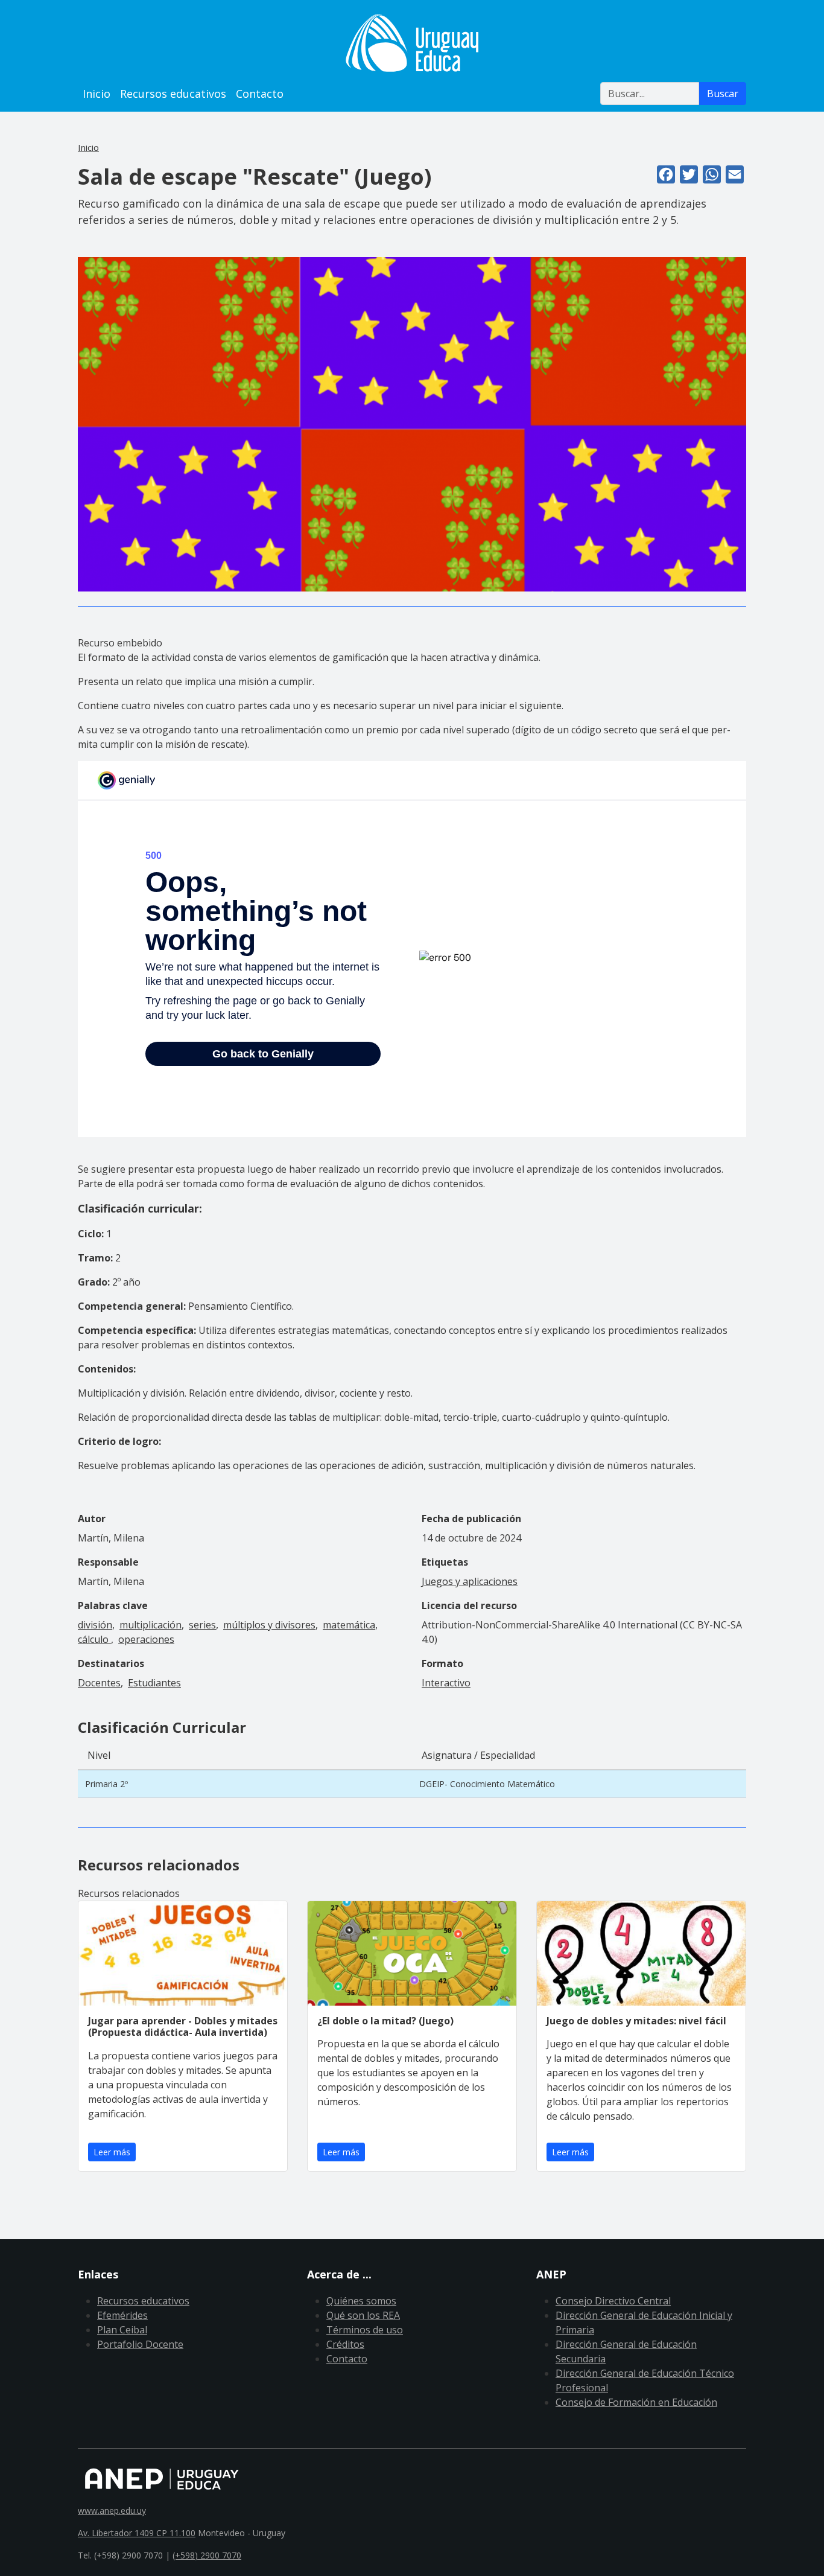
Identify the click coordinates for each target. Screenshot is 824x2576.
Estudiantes (154, 1683)
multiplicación (151, 1625)
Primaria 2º (106, 1784)
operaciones (146, 1639)
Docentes (99, 1683)
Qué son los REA (363, 2315)
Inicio (97, 94)
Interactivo (446, 1683)
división (95, 1625)
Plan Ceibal (122, 2330)
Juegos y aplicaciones (470, 1581)
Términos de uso (365, 2330)
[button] (412, 424)
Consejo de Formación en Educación (636, 2402)
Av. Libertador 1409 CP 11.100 (137, 2533)
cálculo (94, 1639)
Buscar (723, 94)
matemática (349, 1625)
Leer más (112, 2152)
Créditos (345, 2344)
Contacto (260, 94)
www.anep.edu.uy (112, 2511)
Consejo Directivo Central (613, 2301)
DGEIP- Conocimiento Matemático (487, 1784)
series (202, 1625)
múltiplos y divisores (269, 1625)
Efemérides (122, 2315)
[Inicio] (412, 43)
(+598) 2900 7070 (207, 2555)
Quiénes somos (361, 2301)
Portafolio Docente (140, 2344)
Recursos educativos (173, 94)
